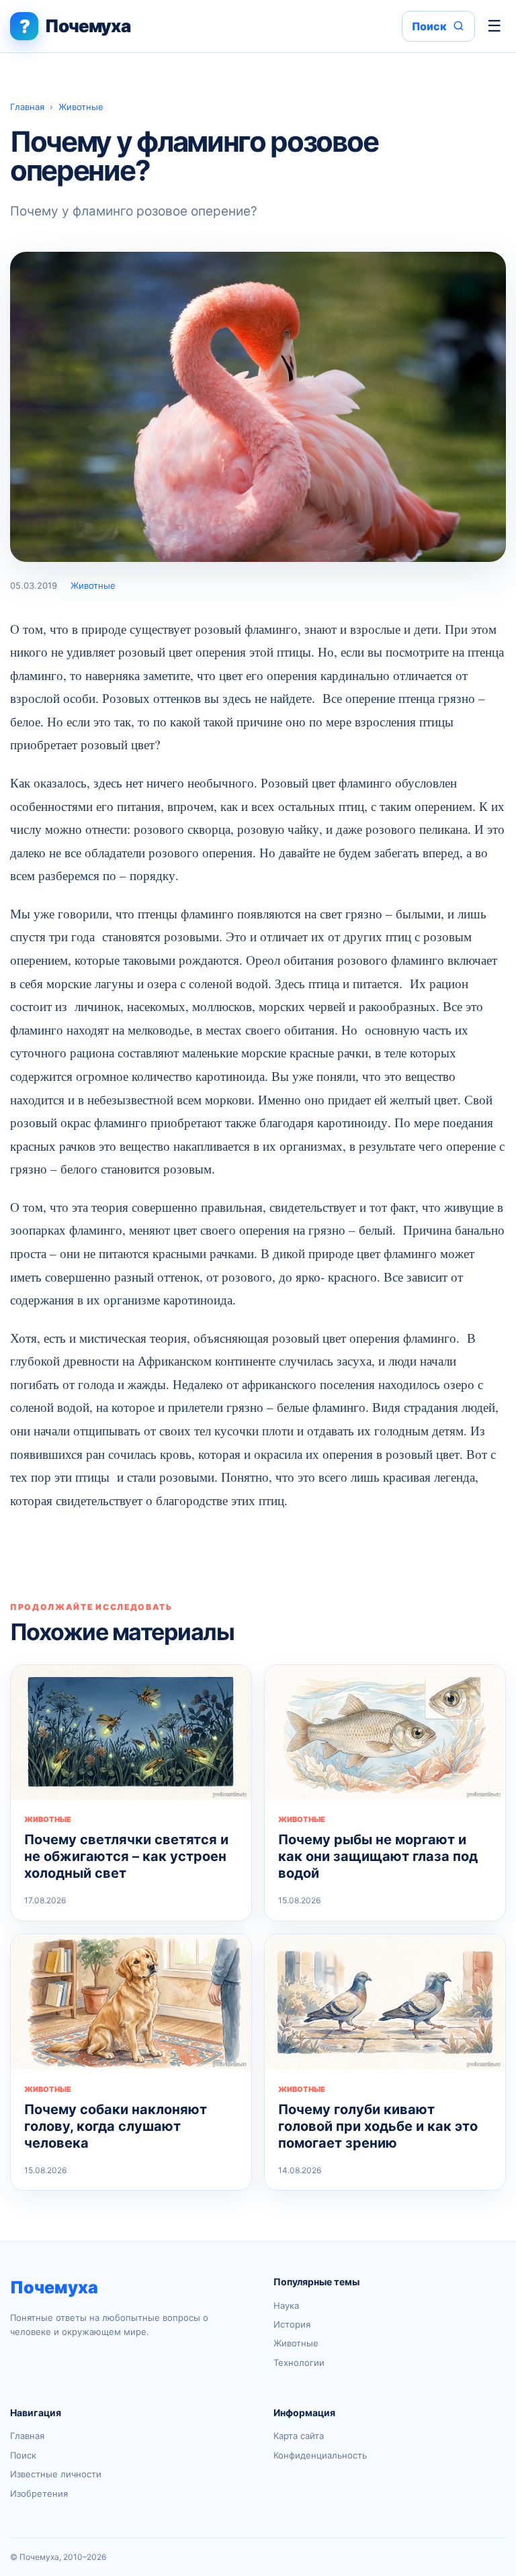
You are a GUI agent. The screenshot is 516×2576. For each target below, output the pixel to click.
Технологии (299, 2363)
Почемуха (54, 2287)
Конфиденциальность (320, 2455)
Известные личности (56, 2474)
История (292, 2324)
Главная (27, 107)
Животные (81, 107)
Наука (286, 2305)
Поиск (23, 2455)
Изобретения (39, 2493)
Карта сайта (299, 2436)
